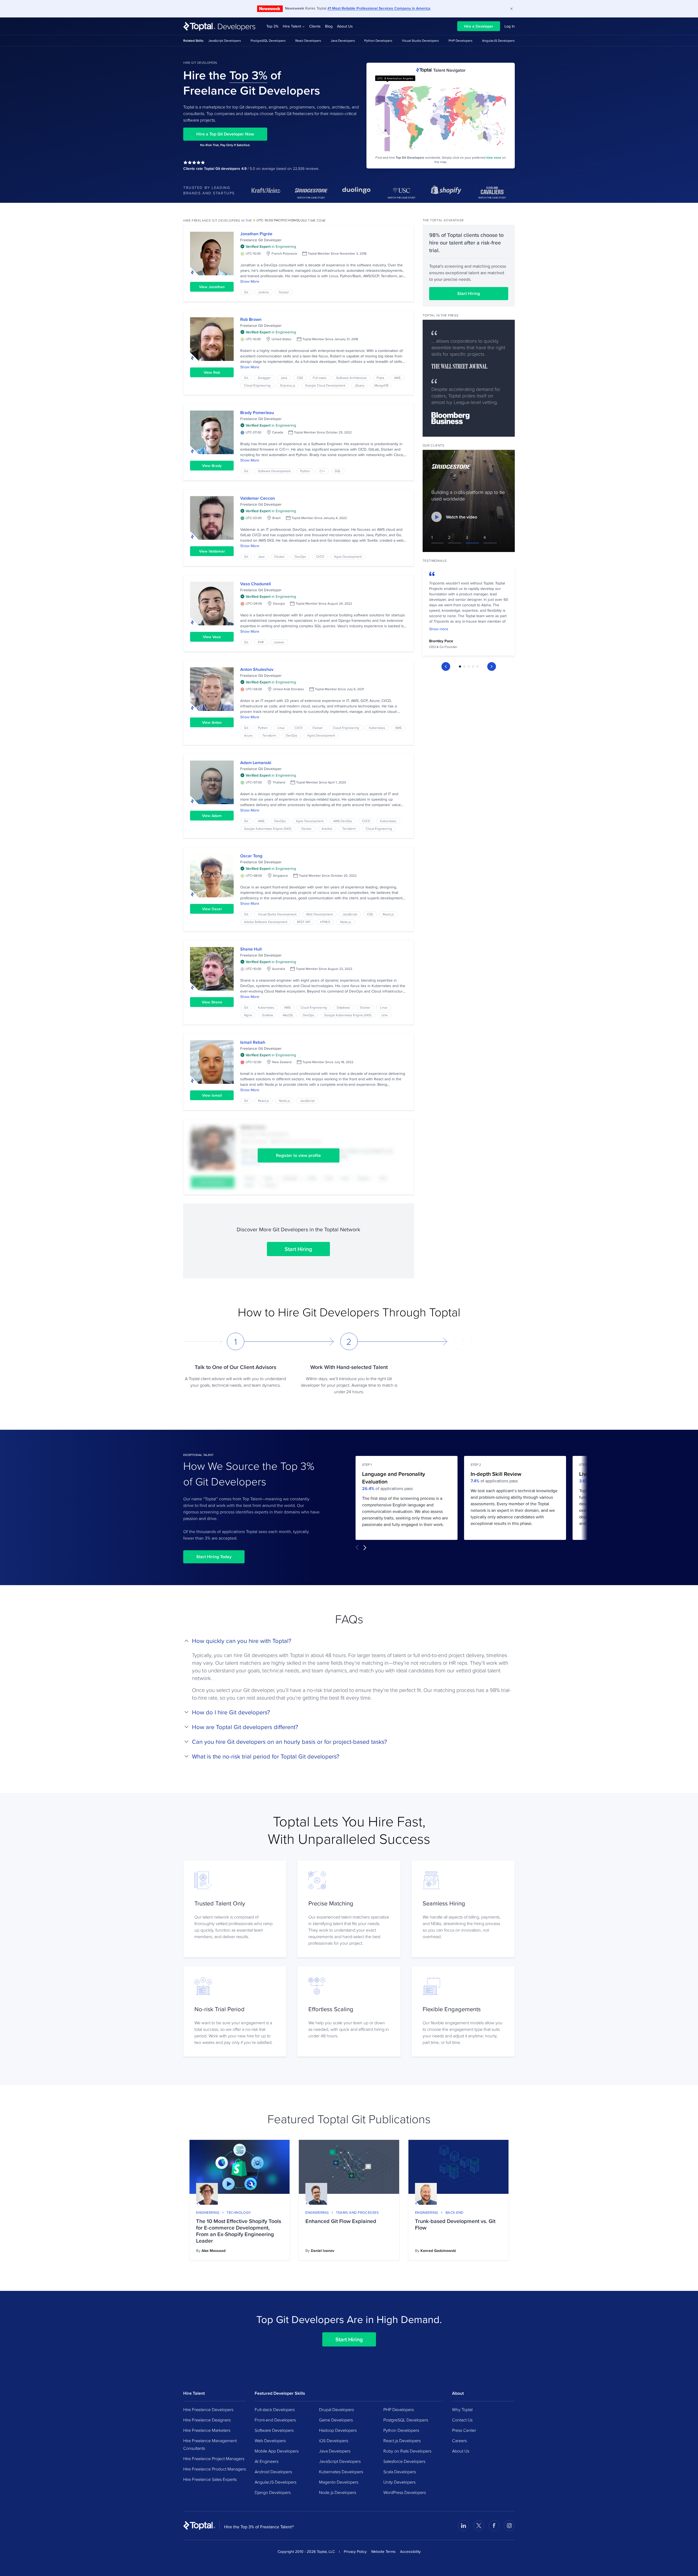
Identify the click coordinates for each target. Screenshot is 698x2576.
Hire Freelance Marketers (207, 2430)
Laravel (279, 642)
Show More (250, 281)
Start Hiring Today (214, 1557)
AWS (397, 378)
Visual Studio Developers (420, 40)
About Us (345, 26)
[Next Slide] (492, 666)
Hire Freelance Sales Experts (210, 2479)
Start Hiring (298, 1249)
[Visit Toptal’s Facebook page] (494, 2526)
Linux (281, 728)
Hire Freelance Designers (207, 2420)
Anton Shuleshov (257, 669)
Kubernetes (377, 728)
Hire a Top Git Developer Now (225, 134)
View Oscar (212, 909)
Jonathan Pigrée (256, 234)
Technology (239, 2212)
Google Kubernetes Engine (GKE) (268, 829)
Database (343, 1007)
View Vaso (212, 637)
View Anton (212, 722)
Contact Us (462, 2420)
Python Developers (378, 40)
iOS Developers (334, 2441)
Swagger (264, 378)
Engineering (208, 2212)
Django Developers (273, 2492)
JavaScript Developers (225, 40)
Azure (248, 735)
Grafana (267, 1015)
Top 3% (272, 26)
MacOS (288, 1015)
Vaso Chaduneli (256, 584)
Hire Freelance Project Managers (214, 2459)
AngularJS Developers (498, 40)
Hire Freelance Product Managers (215, 2469)
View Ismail (212, 1095)
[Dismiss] (512, 9)
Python (305, 471)
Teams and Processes (357, 2212)
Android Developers (273, 2472)
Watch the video (462, 517)
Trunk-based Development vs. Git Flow (455, 2224)
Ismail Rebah (253, 1042)
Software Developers (274, 2430)
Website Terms (383, 2551)
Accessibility (410, 2551)
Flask (380, 378)
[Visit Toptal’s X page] (479, 2526)
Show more (439, 629)
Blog (329, 26)
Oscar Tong (251, 856)
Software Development (274, 471)
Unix (385, 1015)
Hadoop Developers (338, 2430)
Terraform (269, 735)
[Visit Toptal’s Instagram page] (509, 2526)
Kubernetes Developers (341, 2472)
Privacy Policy (355, 2551)
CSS (300, 378)
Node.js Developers (338, 2492)
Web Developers (270, 2441)
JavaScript (350, 914)
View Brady (212, 466)
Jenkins (263, 292)
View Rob (212, 372)
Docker (284, 292)
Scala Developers (400, 2472)
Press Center (464, 2430)
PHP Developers (461, 40)
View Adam (212, 816)
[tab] (460, 666)
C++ (322, 471)
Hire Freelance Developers (208, 2409)
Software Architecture (351, 378)
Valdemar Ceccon (258, 498)
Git (246, 292)
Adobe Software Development (266, 922)
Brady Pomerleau (257, 413)
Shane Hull (251, 949)
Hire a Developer (479, 26)
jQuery (360, 385)
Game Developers (336, 2420)
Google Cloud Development (325, 385)
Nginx (248, 1015)
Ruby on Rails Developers (407, 2451)
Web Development (319, 914)
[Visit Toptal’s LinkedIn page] (464, 2526)
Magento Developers (339, 2482)
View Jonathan (212, 287)
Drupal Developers (336, 2409)
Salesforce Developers (404, 2461)
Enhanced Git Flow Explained (341, 2221)
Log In (510, 26)
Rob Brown (251, 319)
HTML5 (325, 922)
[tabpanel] (469, 612)
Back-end (455, 2212)
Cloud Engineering (257, 385)
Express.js (288, 385)
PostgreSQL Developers (268, 40)
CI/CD (320, 556)
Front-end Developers (275, 2420)
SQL (338, 471)
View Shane (212, 1002)
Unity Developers (399, 2482)
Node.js (346, 922)
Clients (315, 26)
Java (284, 378)
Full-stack (320, 378)
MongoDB (381, 385)
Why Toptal (462, 2409)
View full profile (212, 254)
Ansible (327, 829)
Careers (459, 2441)
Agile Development (348, 556)
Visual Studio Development (277, 914)
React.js (388, 914)
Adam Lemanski (256, 763)
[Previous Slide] (446, 666)
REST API (304, 922)
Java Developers (343, 40)
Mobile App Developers (277, 2451)
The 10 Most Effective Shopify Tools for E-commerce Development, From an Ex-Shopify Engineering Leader (239, 2231)
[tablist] (469, 666)
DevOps (300, 556)
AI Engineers (267, 2461)
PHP (261, 642)
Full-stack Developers (275, 2409)
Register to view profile (298, 1155)
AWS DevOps (343, 821)
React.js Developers (402, 2441)
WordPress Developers (405, 2492)
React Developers (308, 40)
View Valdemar (212, 551)
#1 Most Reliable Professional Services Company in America (379, 8)
